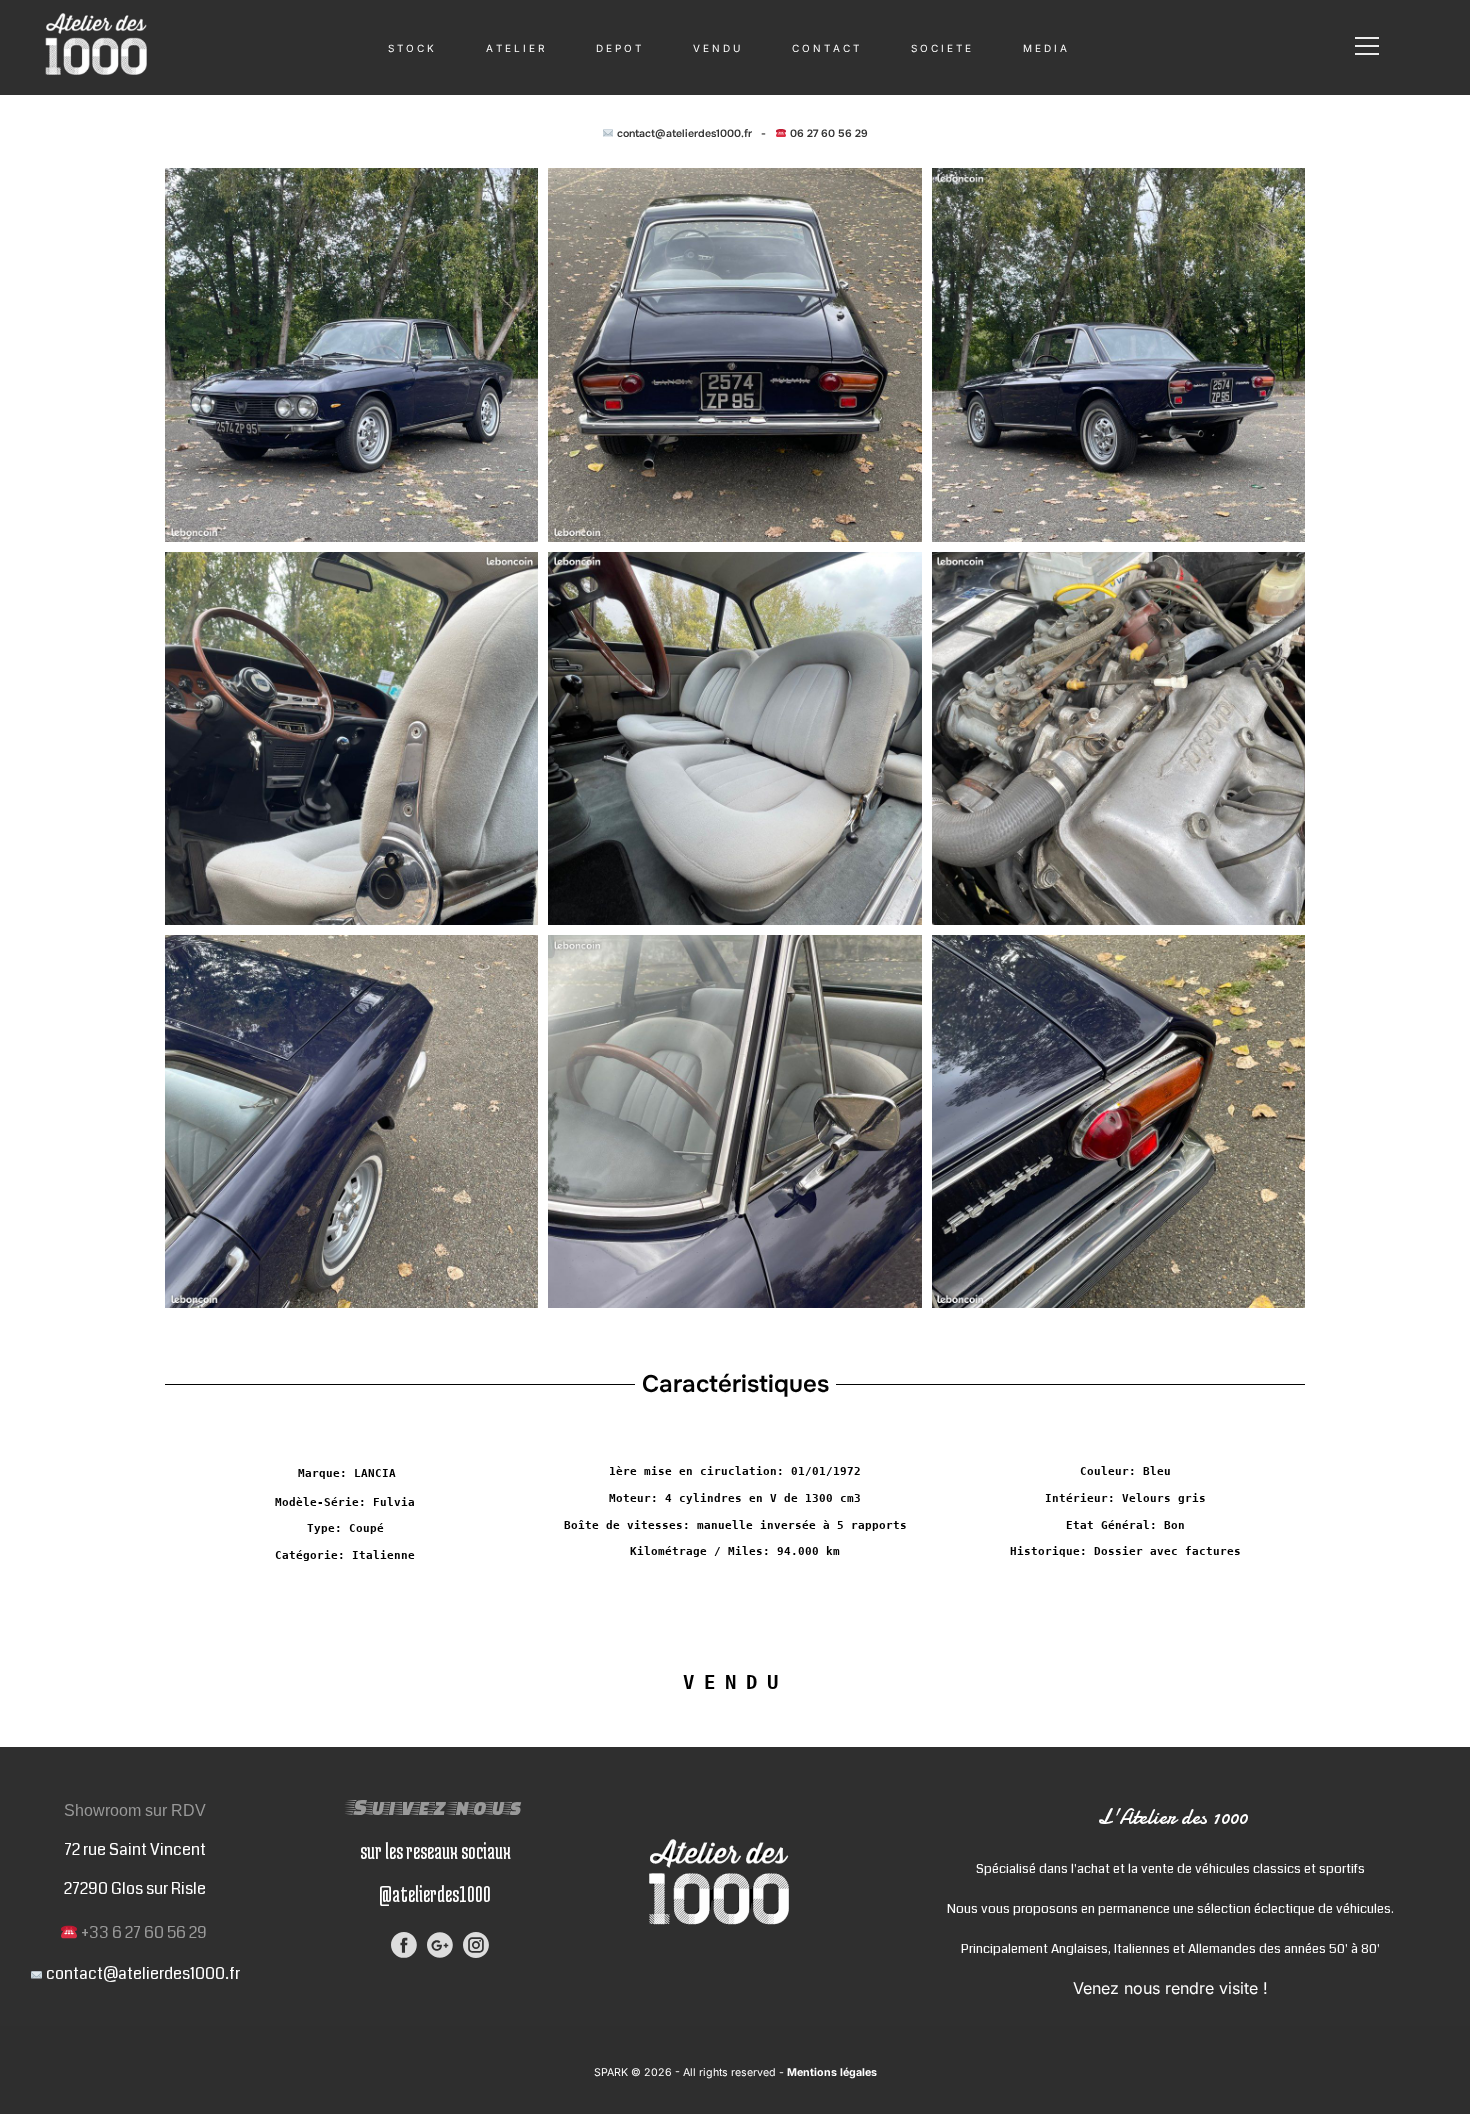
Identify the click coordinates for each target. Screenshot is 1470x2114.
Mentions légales (830, 2072)
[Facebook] (404, 1945)
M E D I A (1045, 48)
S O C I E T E (941, 48)
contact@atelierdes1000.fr (684, 133)
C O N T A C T (825, 48)
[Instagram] (476, 1945)
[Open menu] (1367, 46)
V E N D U (716, 48)
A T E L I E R (515, 48)
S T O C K (411, 48)
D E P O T (618, 48)
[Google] (440, 1945)
